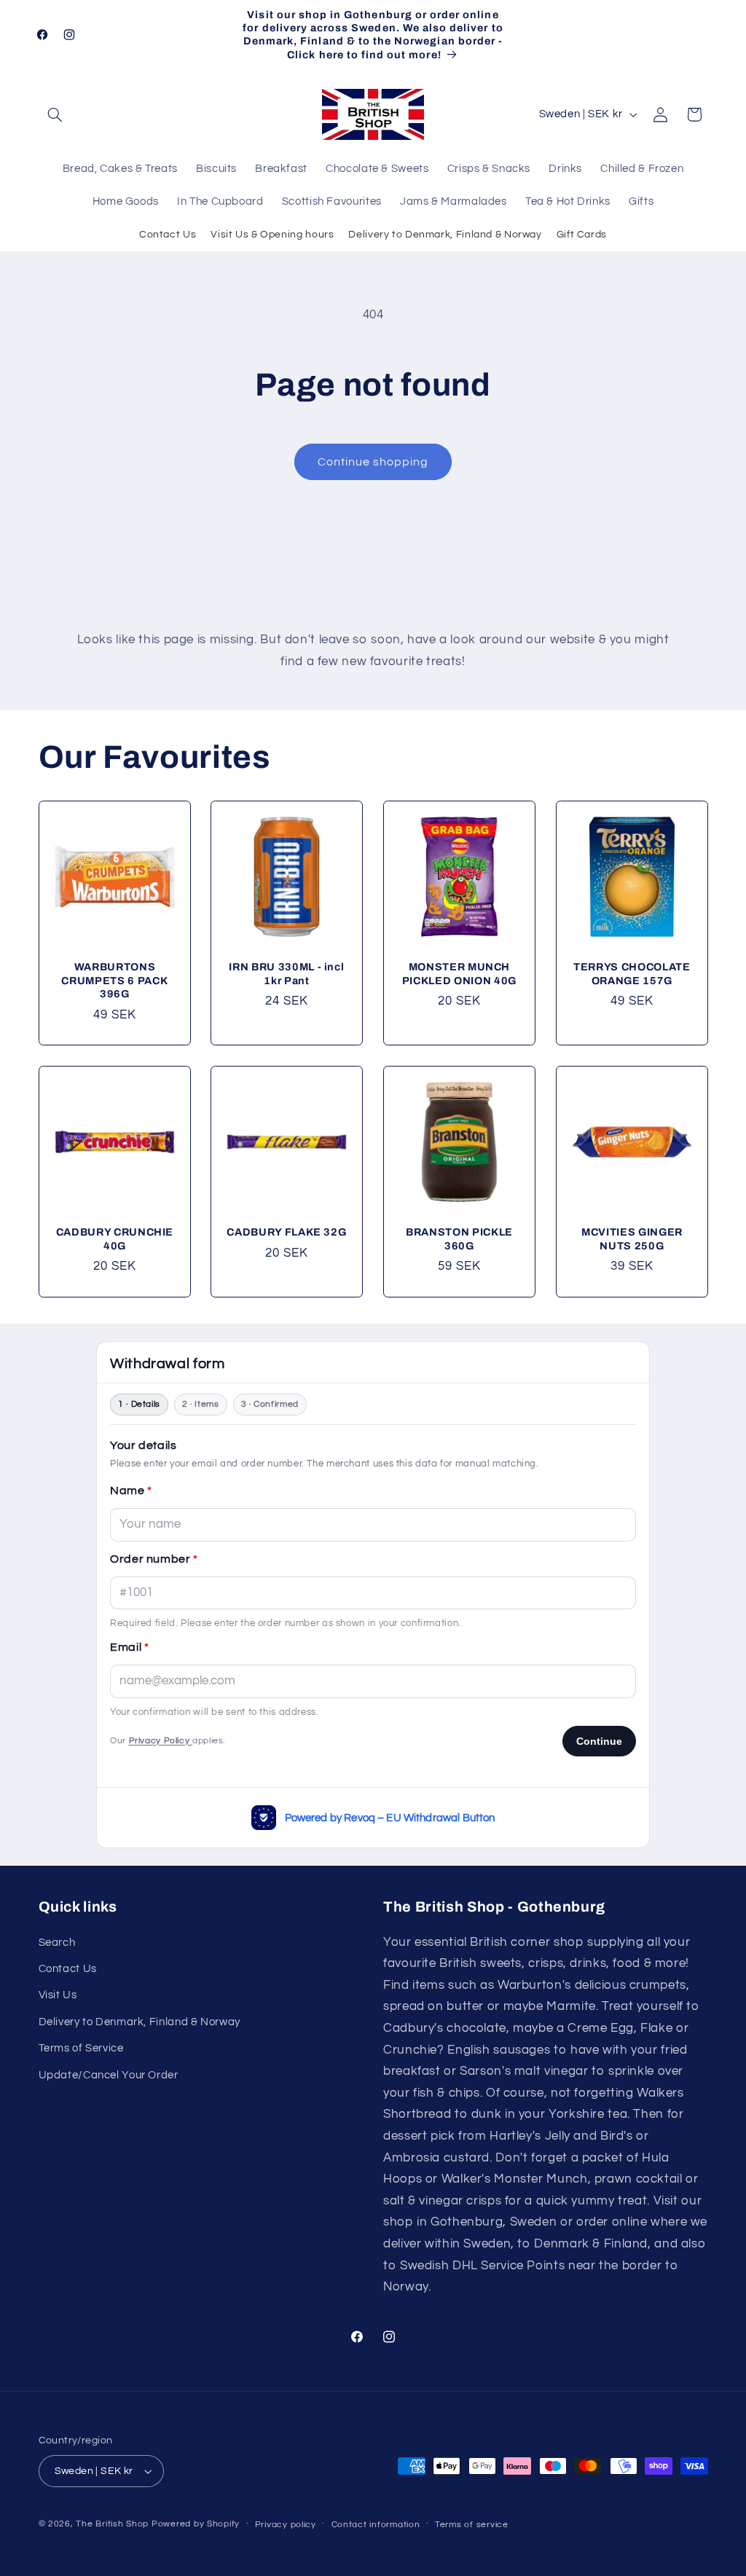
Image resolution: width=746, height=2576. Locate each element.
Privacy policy (286, 2525)
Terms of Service (81, 2048)
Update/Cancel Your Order (109, 2075)
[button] (55, 114)
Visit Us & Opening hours (272, 235)
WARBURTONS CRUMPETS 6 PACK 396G (114, 981)
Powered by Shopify (196, 2524)
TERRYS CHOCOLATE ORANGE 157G (632, 974)
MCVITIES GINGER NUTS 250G (632, 1239)
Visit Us (58, 1995)
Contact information (376, 2525)
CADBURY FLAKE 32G (287, 1233)
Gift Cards (582, 235)
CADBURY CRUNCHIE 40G (114, 1239)
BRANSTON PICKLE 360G (459, 1239)
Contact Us (168, 235)
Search (57, 1943)
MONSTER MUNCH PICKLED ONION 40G (459, 974)
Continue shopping (373, 462)
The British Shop (112, 2524)
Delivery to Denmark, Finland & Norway (445, 235)
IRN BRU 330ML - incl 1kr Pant (287, 974)
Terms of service (472, 2525)
